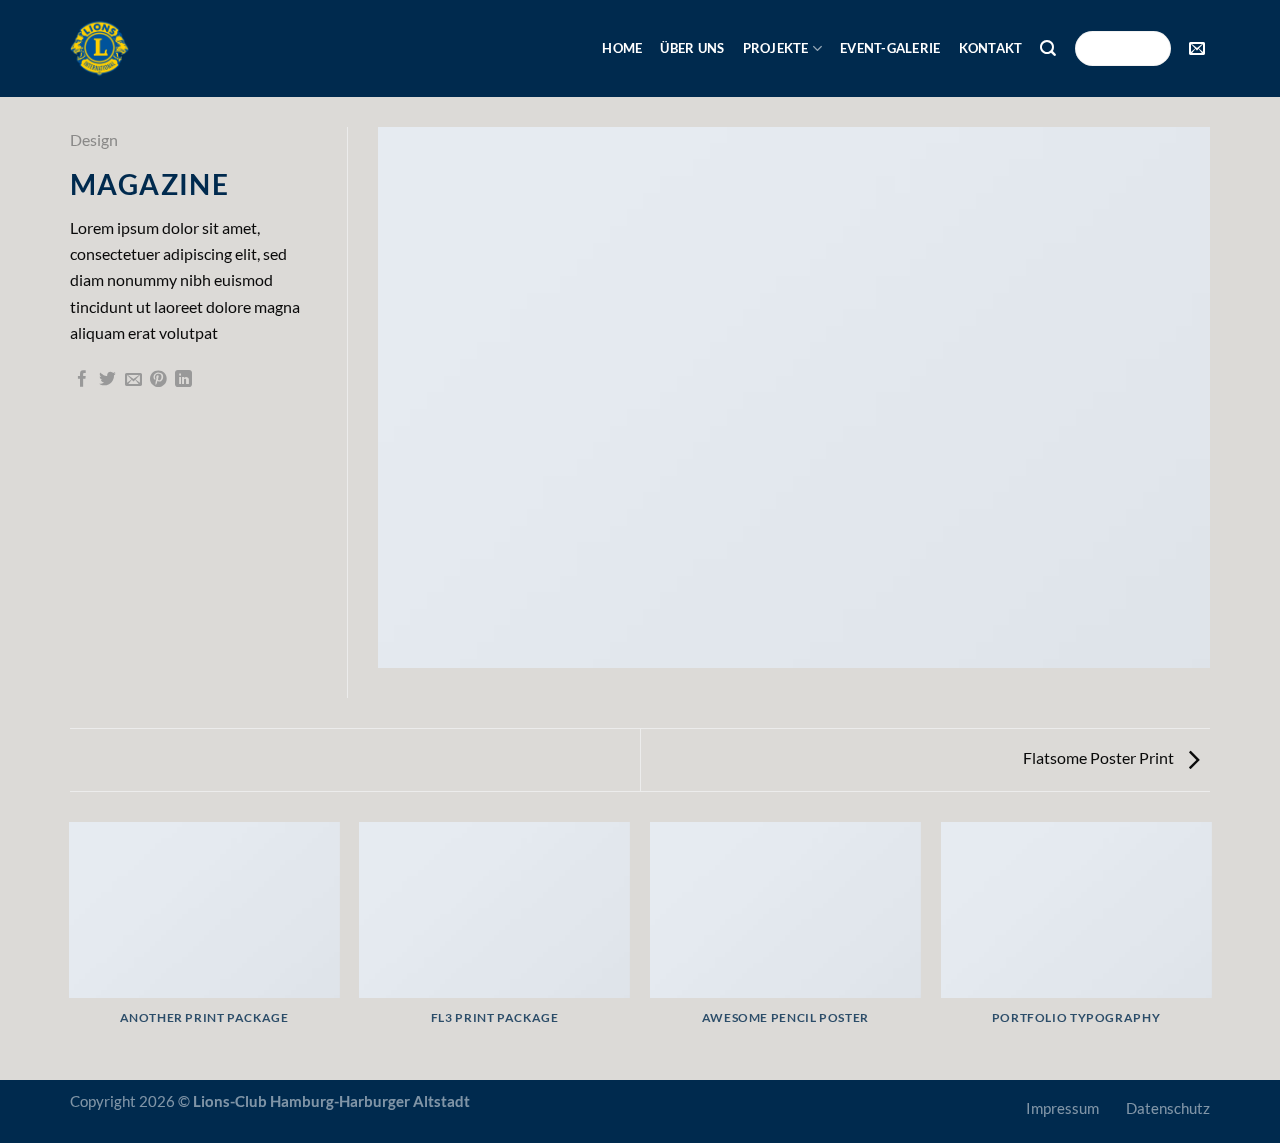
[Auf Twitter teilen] (107, 380)
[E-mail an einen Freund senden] (133, 380)
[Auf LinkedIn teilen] (183, 380)
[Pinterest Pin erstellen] (158, 380)
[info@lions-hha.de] (1199, 48)
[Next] (1210, 949)
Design (94, 139)
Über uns (692, 48)
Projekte (776, 48)
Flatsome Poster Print (1100, 757)
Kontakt (991, 48)
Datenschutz (1168, 1108)
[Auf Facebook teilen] (82, 380)
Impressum (1062, 1108)
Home (622, 48)
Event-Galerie (890, 48)
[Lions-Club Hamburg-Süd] (99, 48)
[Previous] (70, 949)
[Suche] (1048, 48)
